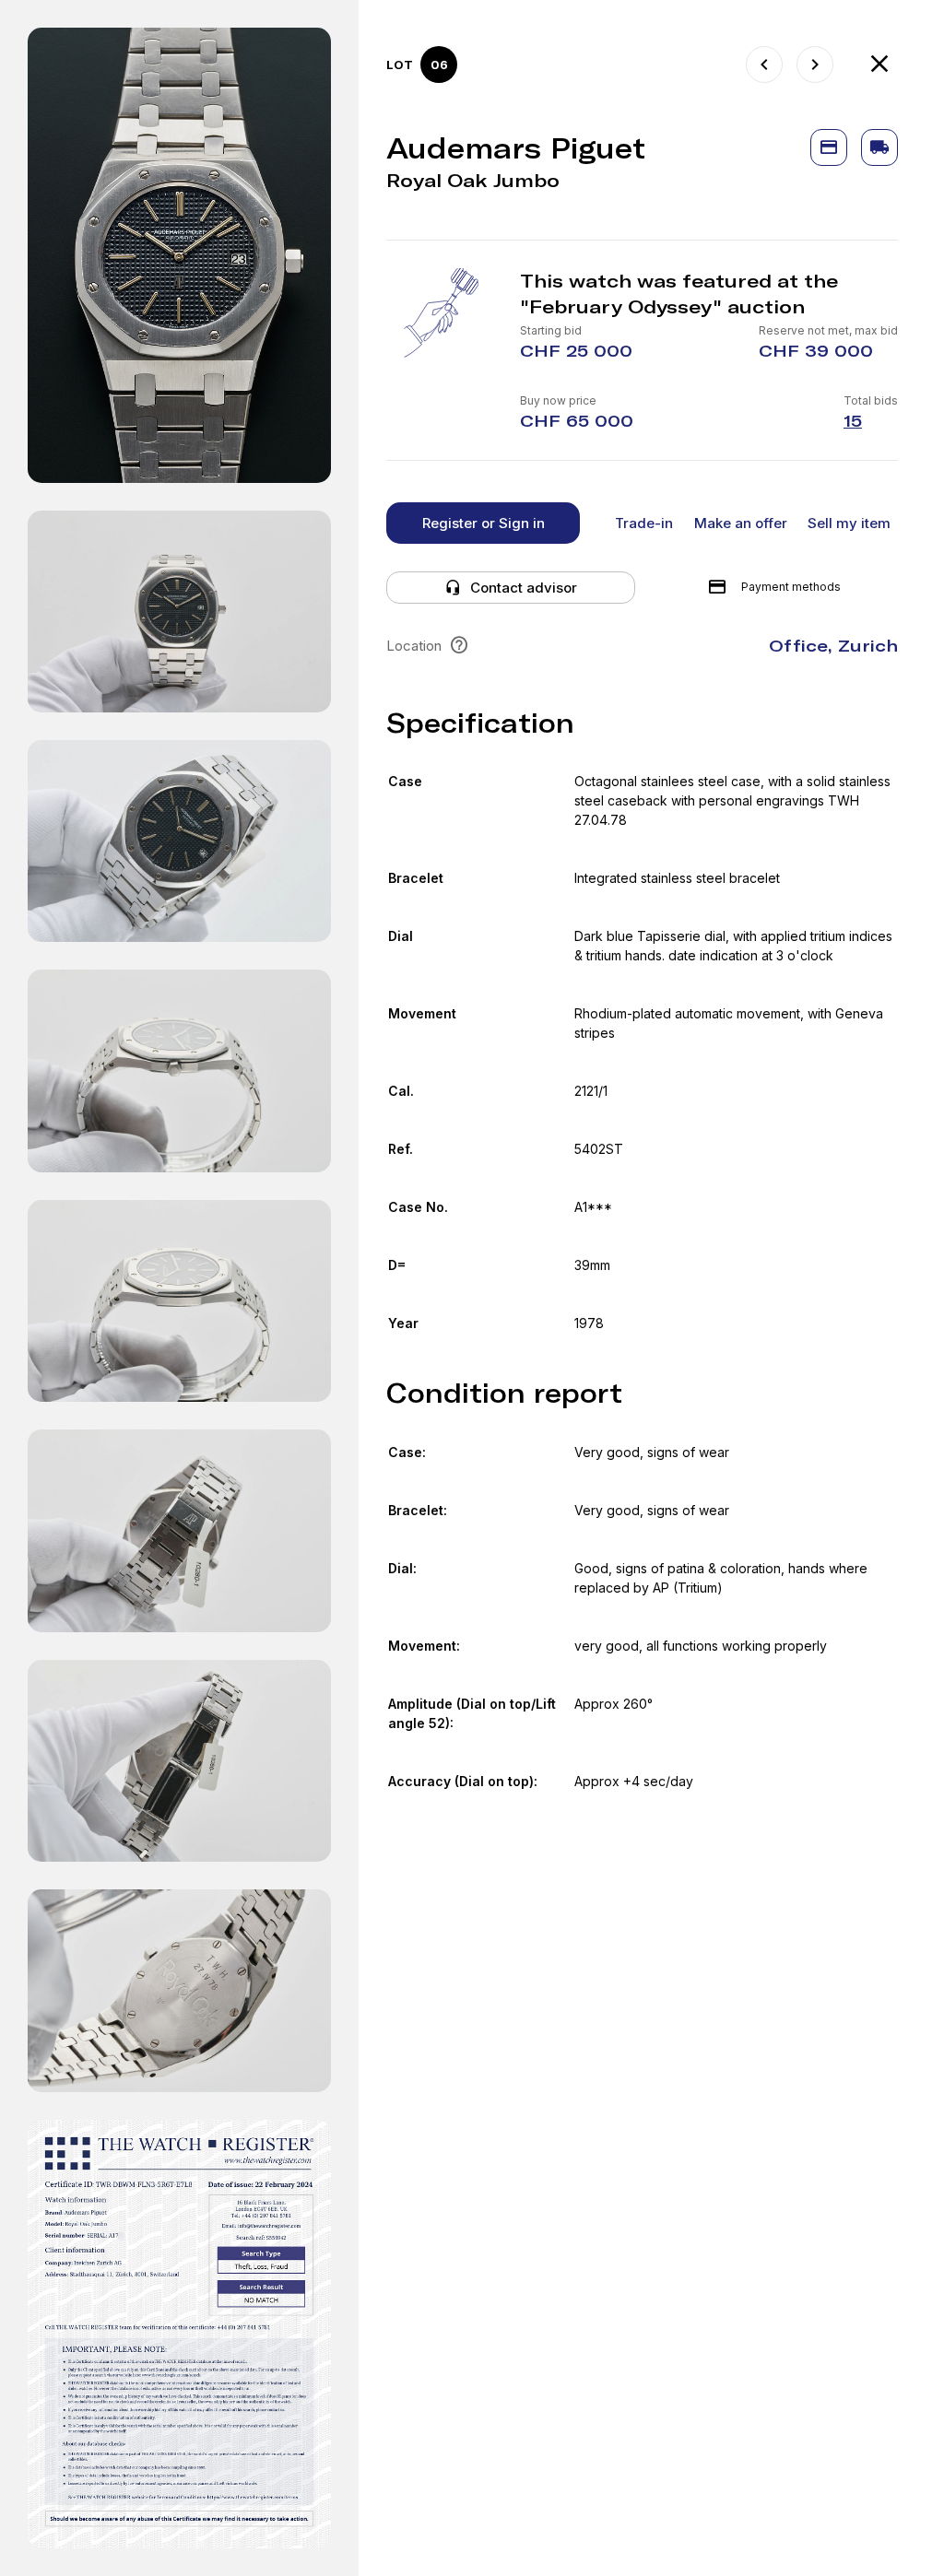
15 (853, 421)
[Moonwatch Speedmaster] (764, 65)
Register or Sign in (484, 523)
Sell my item (849, 523)
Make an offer (741, 523)
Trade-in (644, 523)
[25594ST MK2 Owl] (815, 65)
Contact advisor (524, 588)
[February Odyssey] (879, 65)
